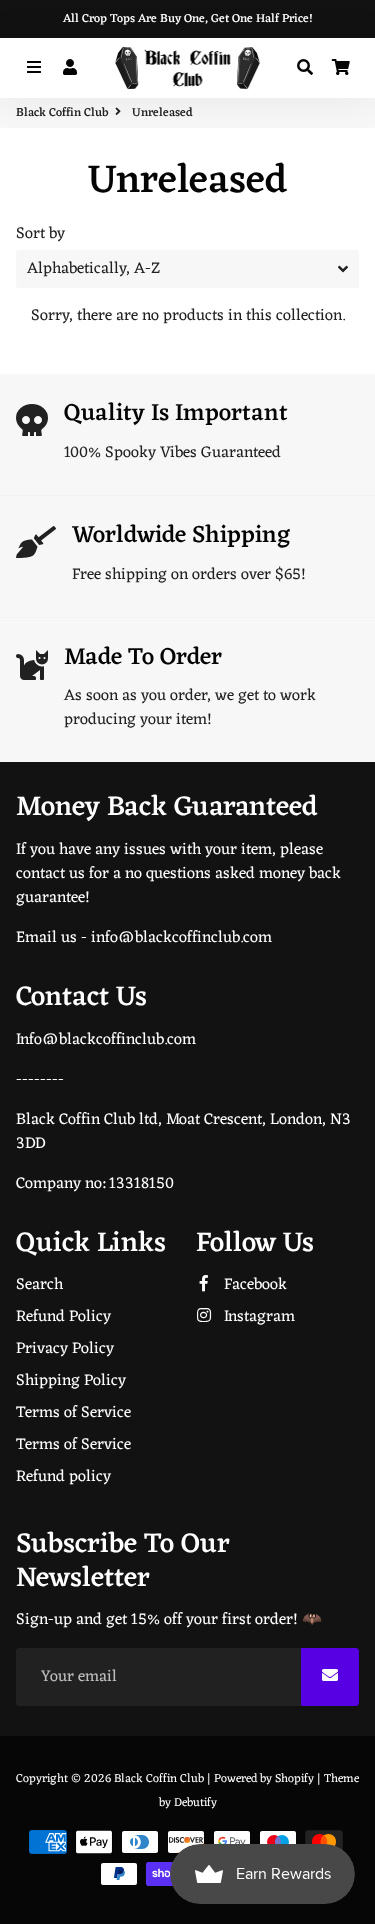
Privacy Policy (65, 1349)
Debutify (195, 1803)
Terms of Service (73, 1413)
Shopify (294, 1779)
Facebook (253, 1285)
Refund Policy (63, 1317)
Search (39, 1285)
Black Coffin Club (62, 113)
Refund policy (63, 1477)
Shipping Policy (71, 1381)
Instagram (257, 1317)
